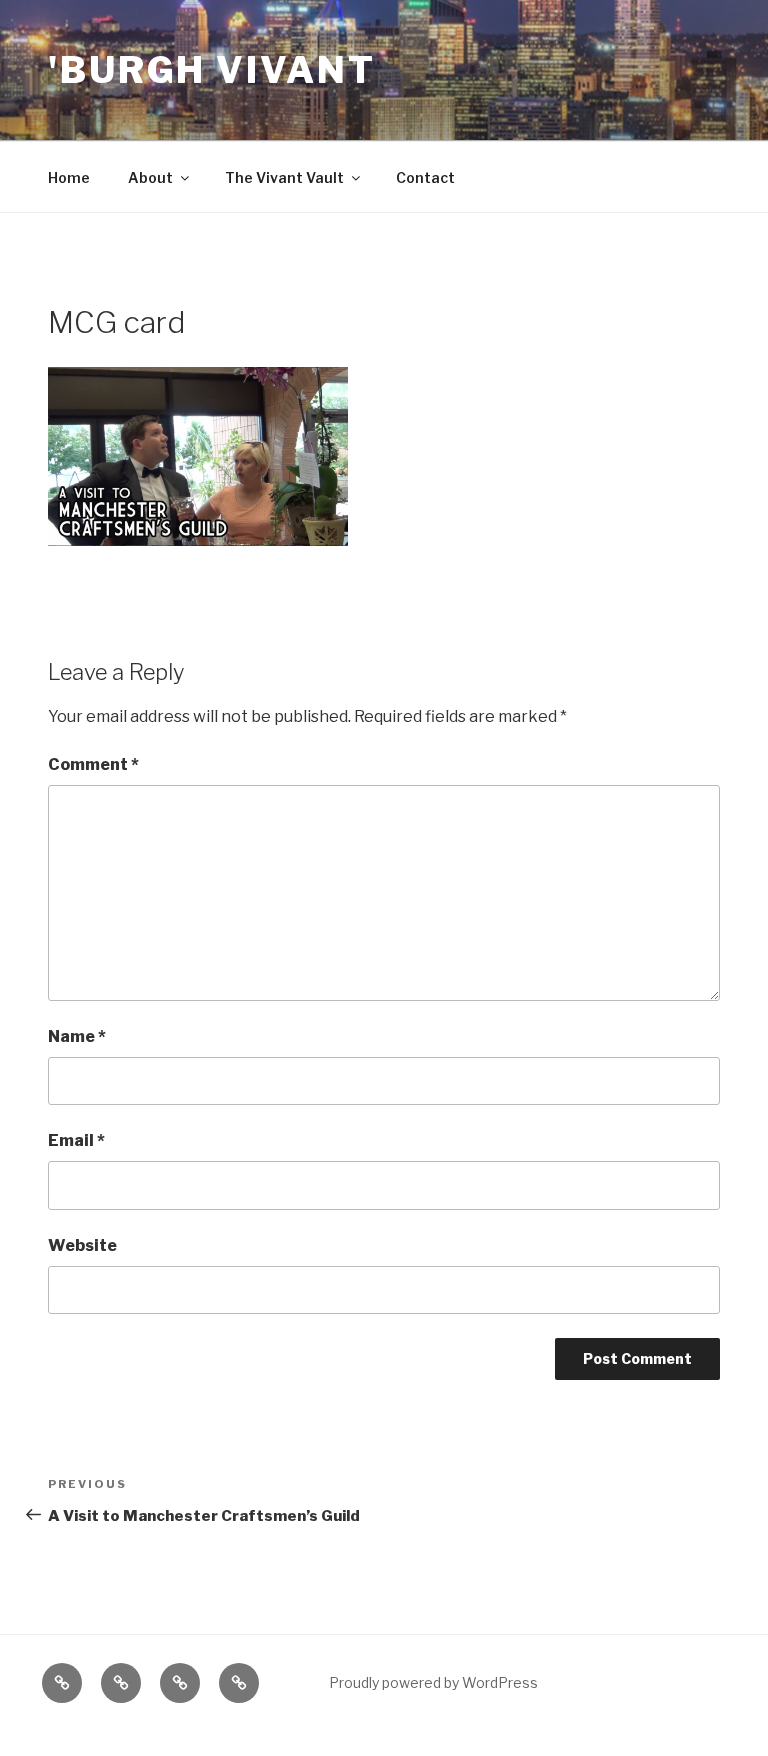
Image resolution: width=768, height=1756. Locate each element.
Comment (93, 764)
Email (76, 1140)
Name (77, 1036)
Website (82, 1245)
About (150, 177)
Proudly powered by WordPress (433, 1682)
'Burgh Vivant (211, 70)
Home (69, 177)
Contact (425, 177)
